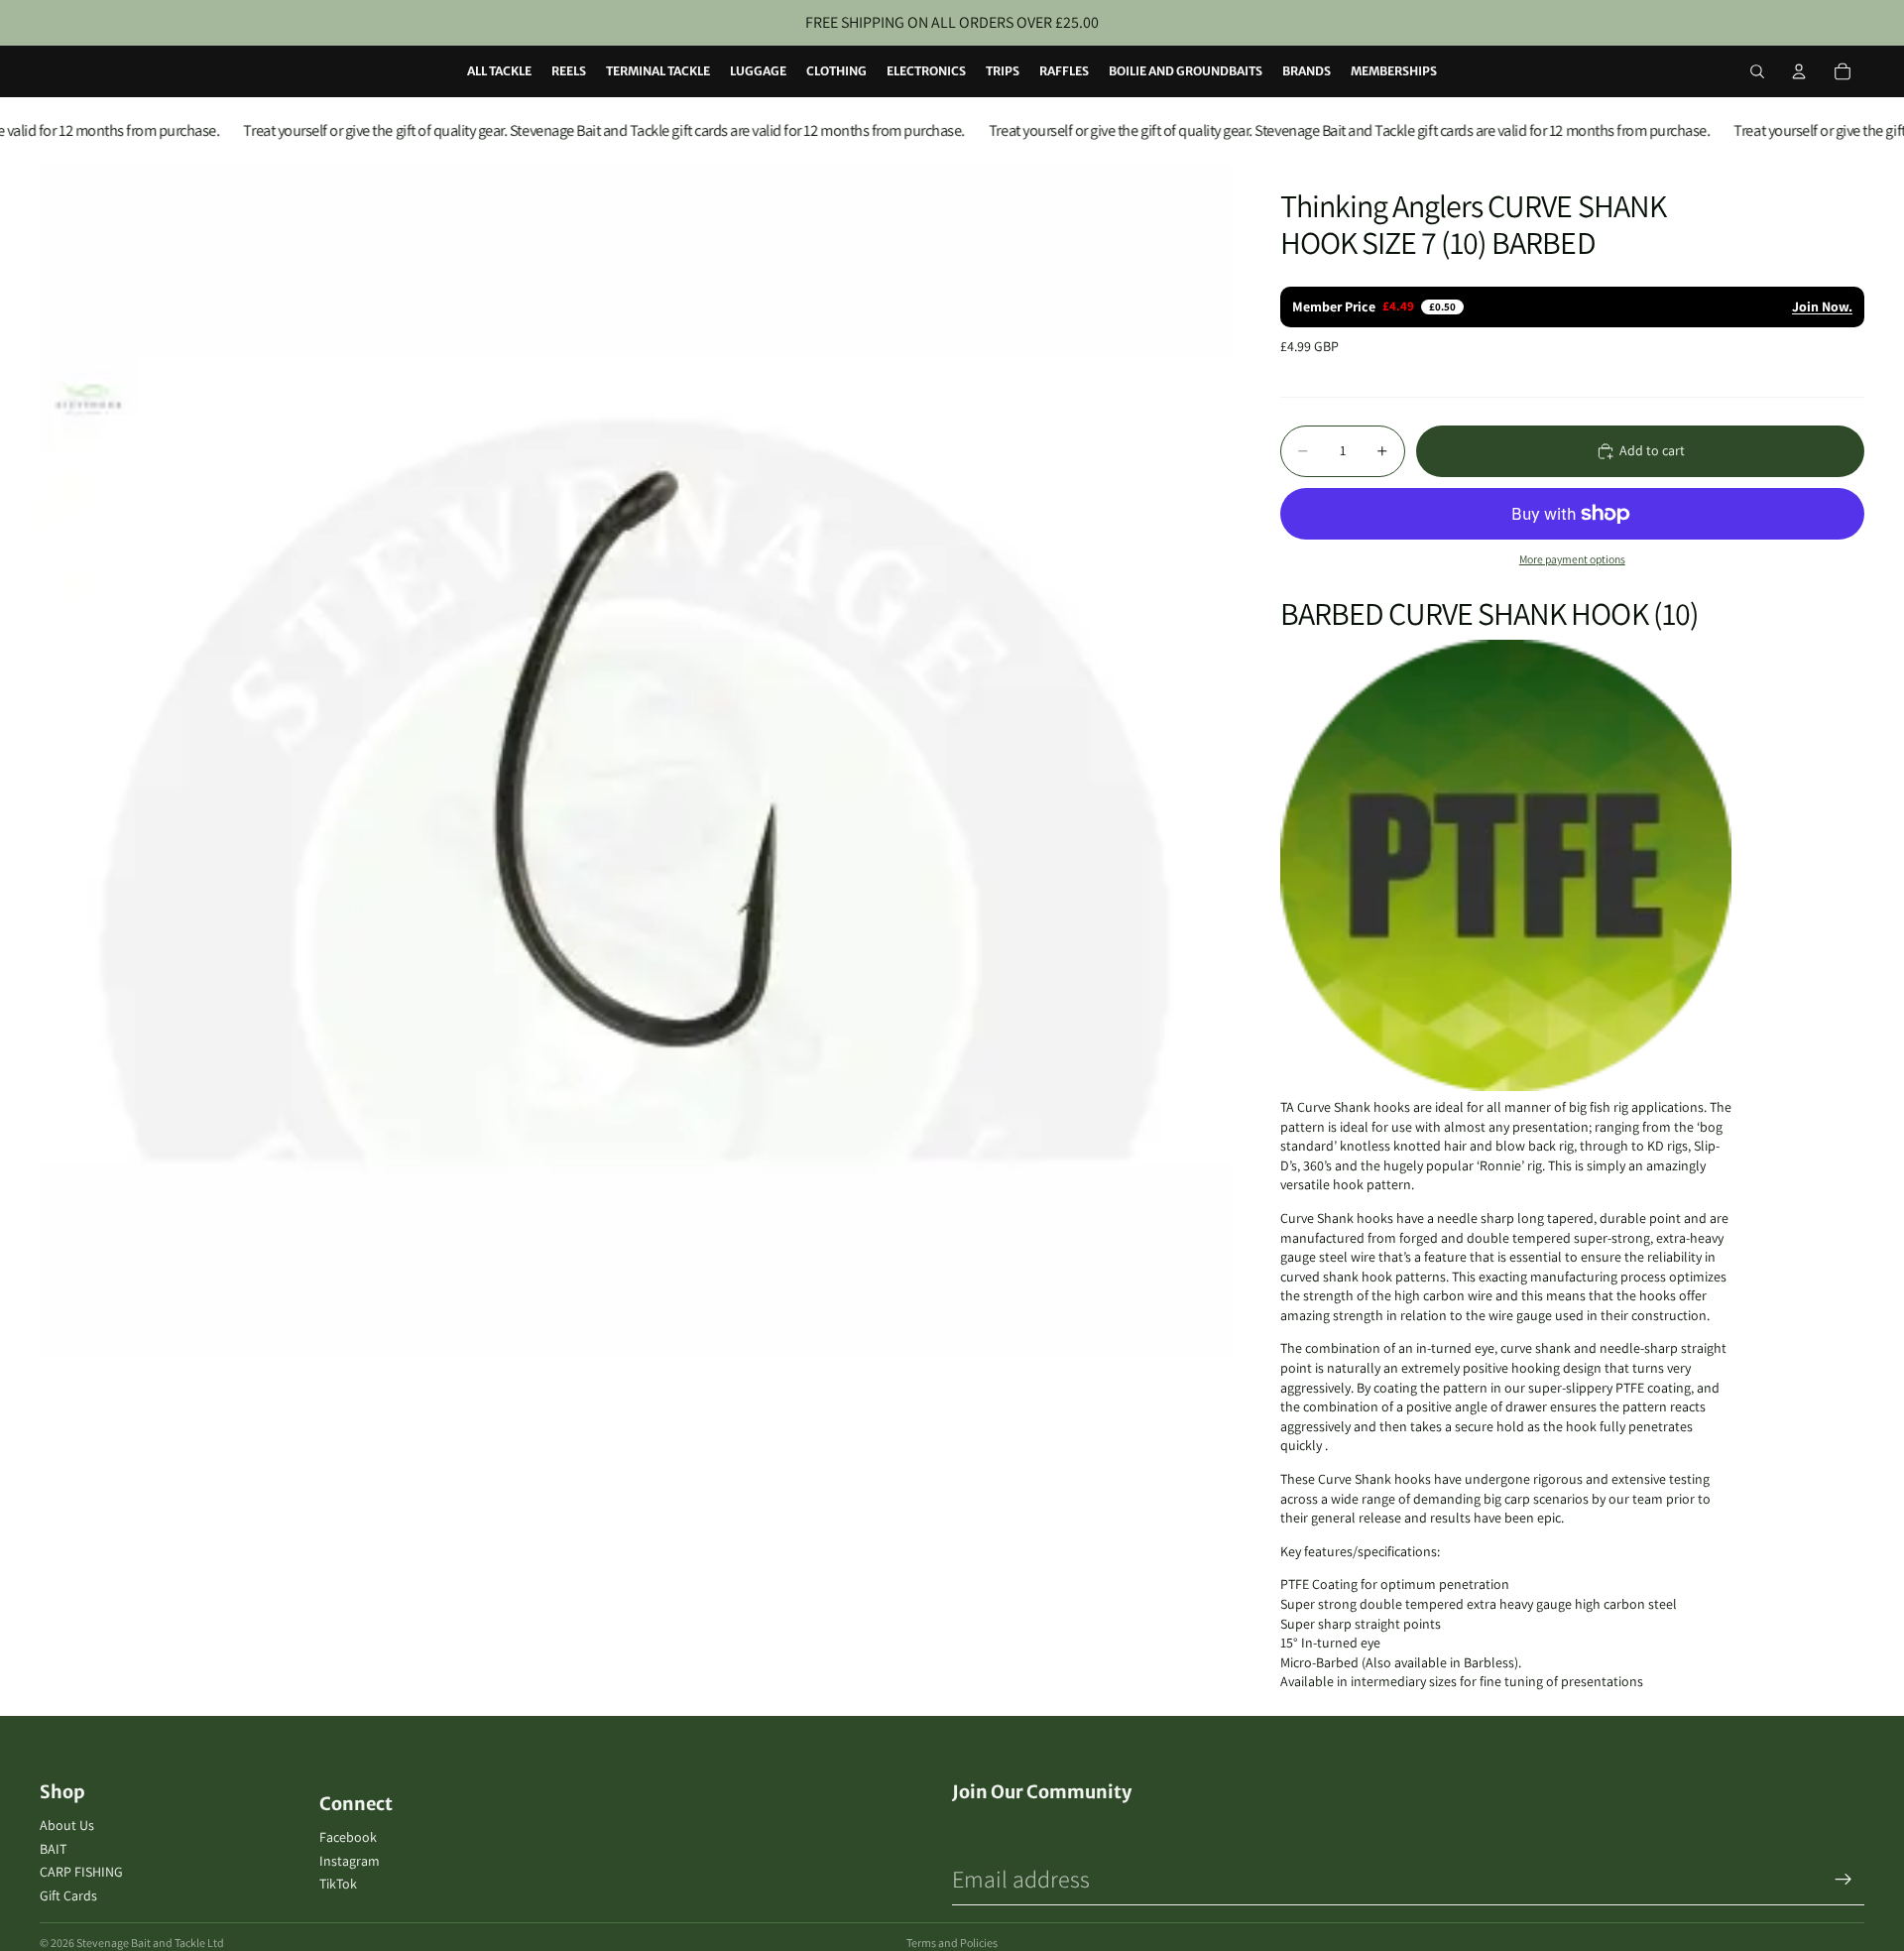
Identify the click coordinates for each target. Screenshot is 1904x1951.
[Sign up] (1844, 1880)
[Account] (1799, 71)
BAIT (53, 1849)
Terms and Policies (952, 1943)
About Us (67, 1825)
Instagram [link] (350, 1861)
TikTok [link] (338, 1884)
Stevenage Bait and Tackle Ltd (150, 1943)
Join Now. (1822, 306)
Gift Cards (68, 1895)
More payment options (1572, 559)
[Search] (1757, 71)
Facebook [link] (348, 1837)
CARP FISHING (81, 1872)
